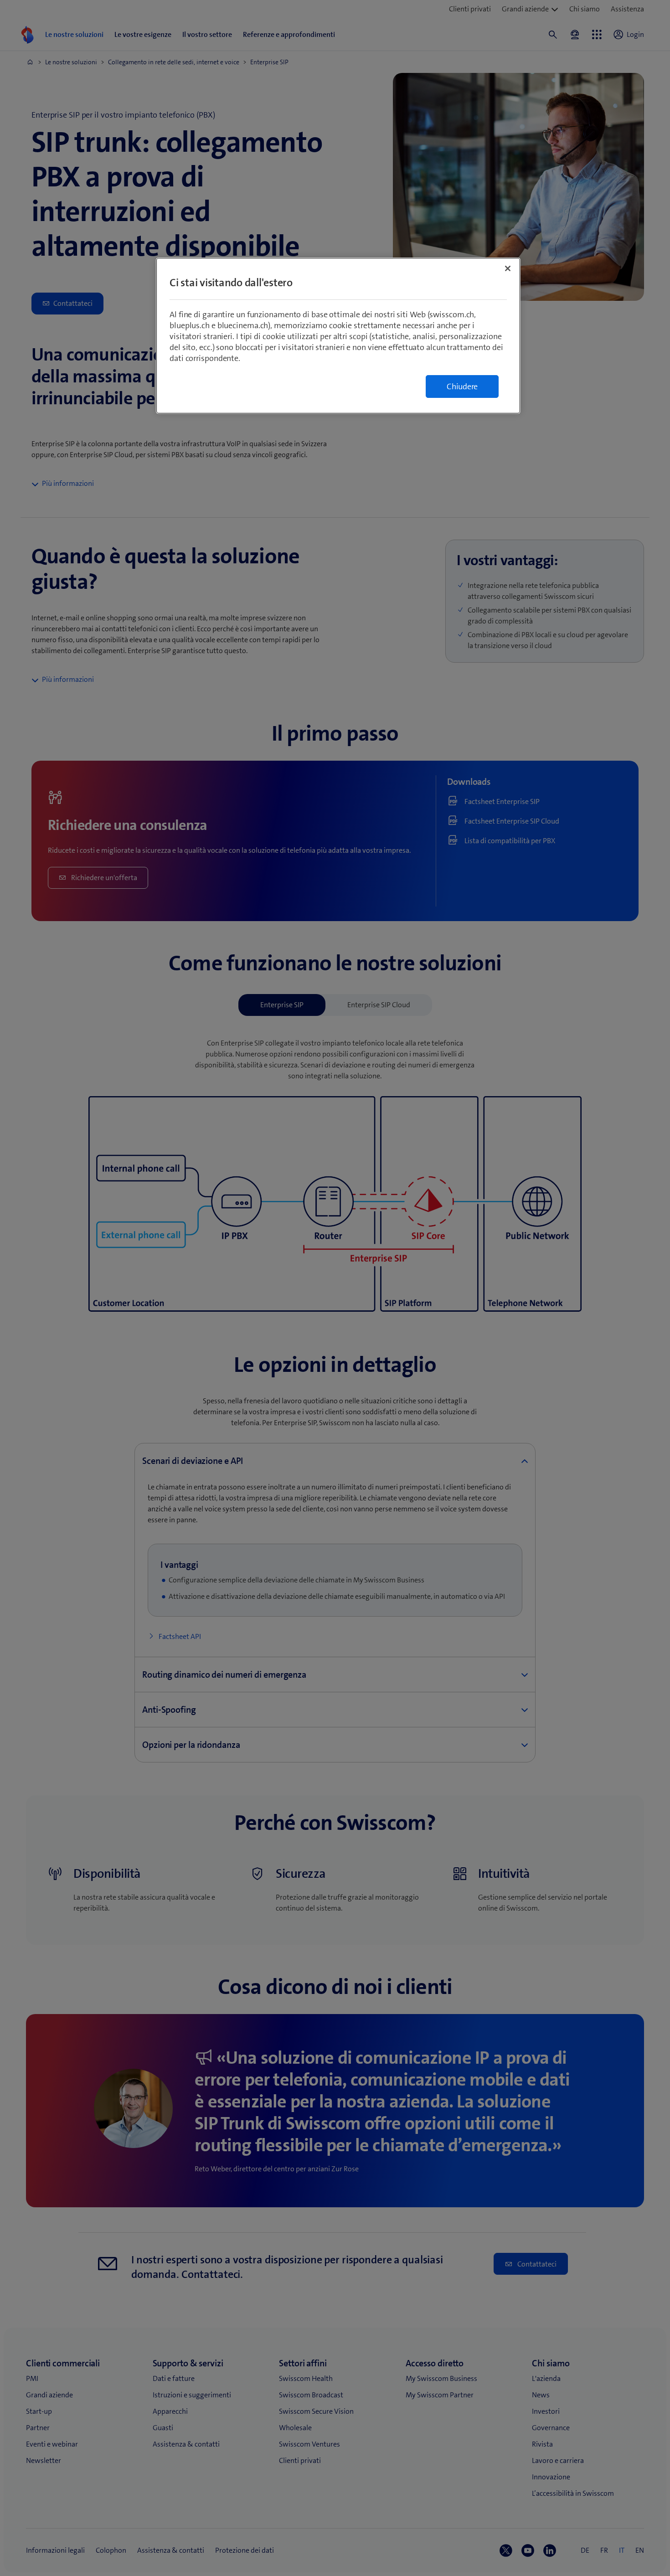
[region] (338, 336)
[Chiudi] (508, 268)
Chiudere (462, 386)
